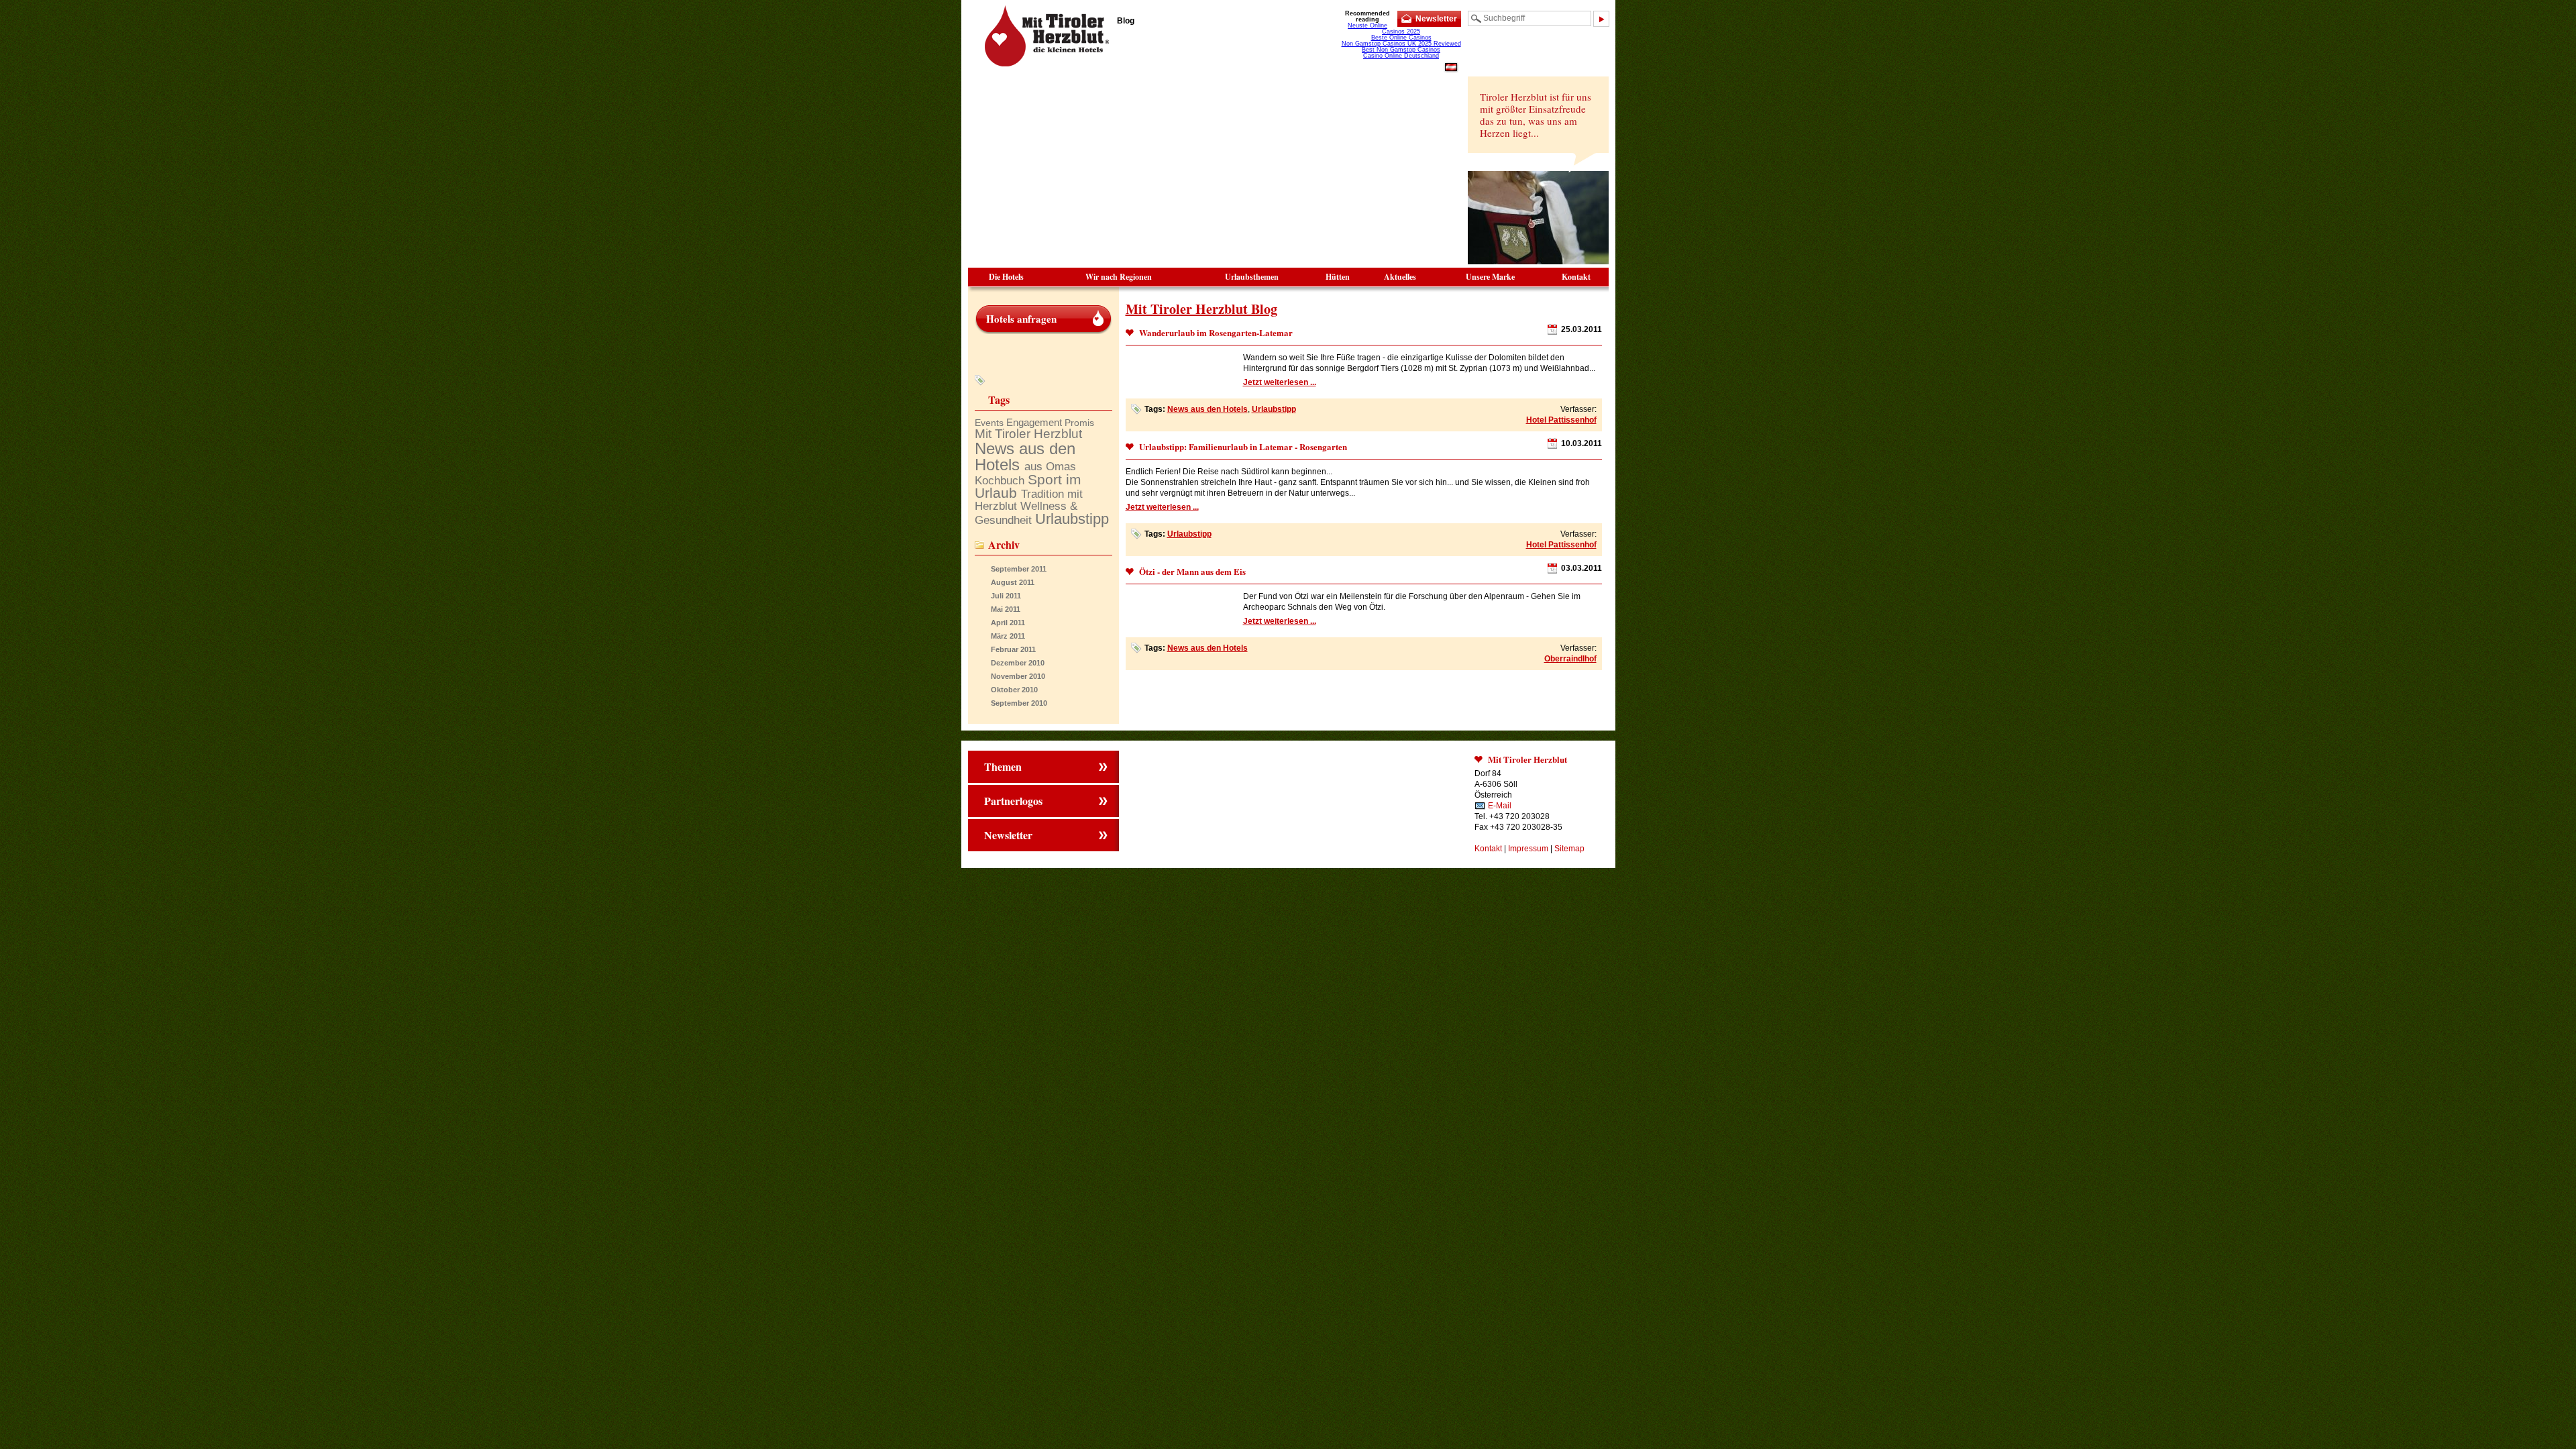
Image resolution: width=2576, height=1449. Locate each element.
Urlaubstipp (1274, 409)
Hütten (1338, 277)
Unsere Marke (1490, 277)
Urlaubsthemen (1252, 277)
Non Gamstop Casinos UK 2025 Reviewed (1401, 44)
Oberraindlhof (1570, 659)
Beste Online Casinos (1401, 38)
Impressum (1528, 849)
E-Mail (1500, 806)
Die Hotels (1006, 277)
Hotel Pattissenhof (1561, 420)
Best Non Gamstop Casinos (1401, 50)
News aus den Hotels (1207, 409)
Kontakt (1576, 277)
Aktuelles (1400, 277)
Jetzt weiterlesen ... (1280, 382)
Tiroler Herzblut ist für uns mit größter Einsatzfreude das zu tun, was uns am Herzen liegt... (1536, 115)
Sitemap (1569, 849)
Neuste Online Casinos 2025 (1384, 29)
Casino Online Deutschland (1401, 56)
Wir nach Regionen (1119, 277)
